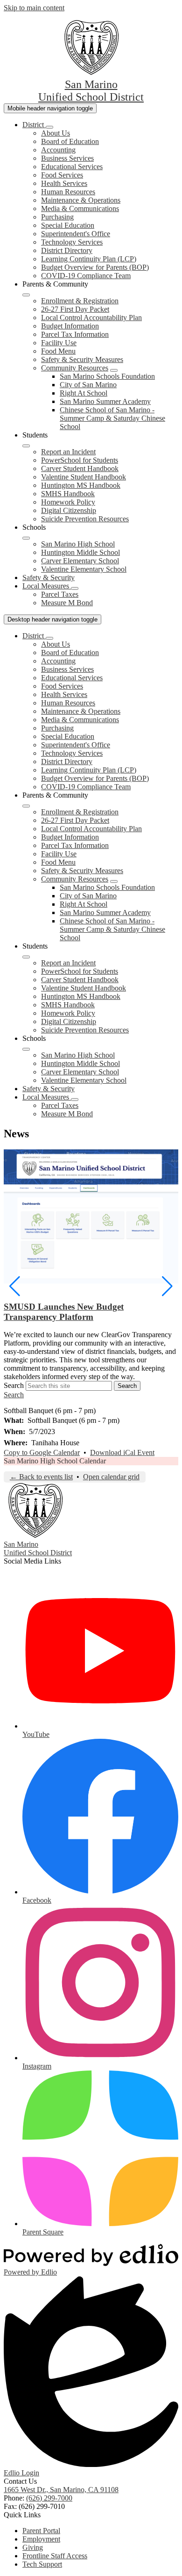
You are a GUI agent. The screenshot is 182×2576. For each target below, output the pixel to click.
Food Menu (58, 351)
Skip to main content (34, 8)
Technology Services (72, 242)
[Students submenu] (26, 446)
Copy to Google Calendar (42, 1452)
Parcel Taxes (60, 594)
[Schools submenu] (26, 538)
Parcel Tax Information (75, 334)
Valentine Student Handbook (84, 477)
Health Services (64, 183)
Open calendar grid (111, 1477)
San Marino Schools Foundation (107, 376)
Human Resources (68, 192)
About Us (56, 133)
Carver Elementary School (80, 561)
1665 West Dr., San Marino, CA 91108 (61, 2490)
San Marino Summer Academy (105, 401)
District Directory (67, 250)
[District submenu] (49, 127)
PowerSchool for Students (80, 460)
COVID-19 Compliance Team (86, 276)
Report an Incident (68, 452)
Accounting (58, 150)
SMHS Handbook (68, 494)
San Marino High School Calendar (55, 1461)
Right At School (84, 393)
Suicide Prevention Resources (85, 519)
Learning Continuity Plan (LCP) (89, 259)
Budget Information (70, 326)
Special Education (68, 225)
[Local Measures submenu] (75, 588)
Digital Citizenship (69, 510)
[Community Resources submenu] (114, 370)
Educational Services (72, 167)
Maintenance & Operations (81, 200)
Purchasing (57, 217)
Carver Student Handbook (80, 468)
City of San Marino (88, 385)
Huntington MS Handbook (81, 485)
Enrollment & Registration (80, 301)
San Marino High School (78, 544)
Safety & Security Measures (82, 359)
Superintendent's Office (76, 234)
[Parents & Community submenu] (26, 295)
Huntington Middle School (80, 552)
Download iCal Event (122, 1452)
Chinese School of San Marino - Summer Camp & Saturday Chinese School (112, 418)
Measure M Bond (67, 603)
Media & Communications (80, 208)
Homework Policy (68, 502)
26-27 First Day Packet (75, 309)
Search (14, 1385)
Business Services (67, 158)
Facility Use (59, 343)
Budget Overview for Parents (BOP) (95, 267)
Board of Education (70, 141)
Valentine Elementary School (84, 569)
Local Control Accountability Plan (91, 318)
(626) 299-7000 (49, 2498)
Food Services (62, 175)
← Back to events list (41, 1477)
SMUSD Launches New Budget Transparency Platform (64, 1312)
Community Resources (75, 368)
